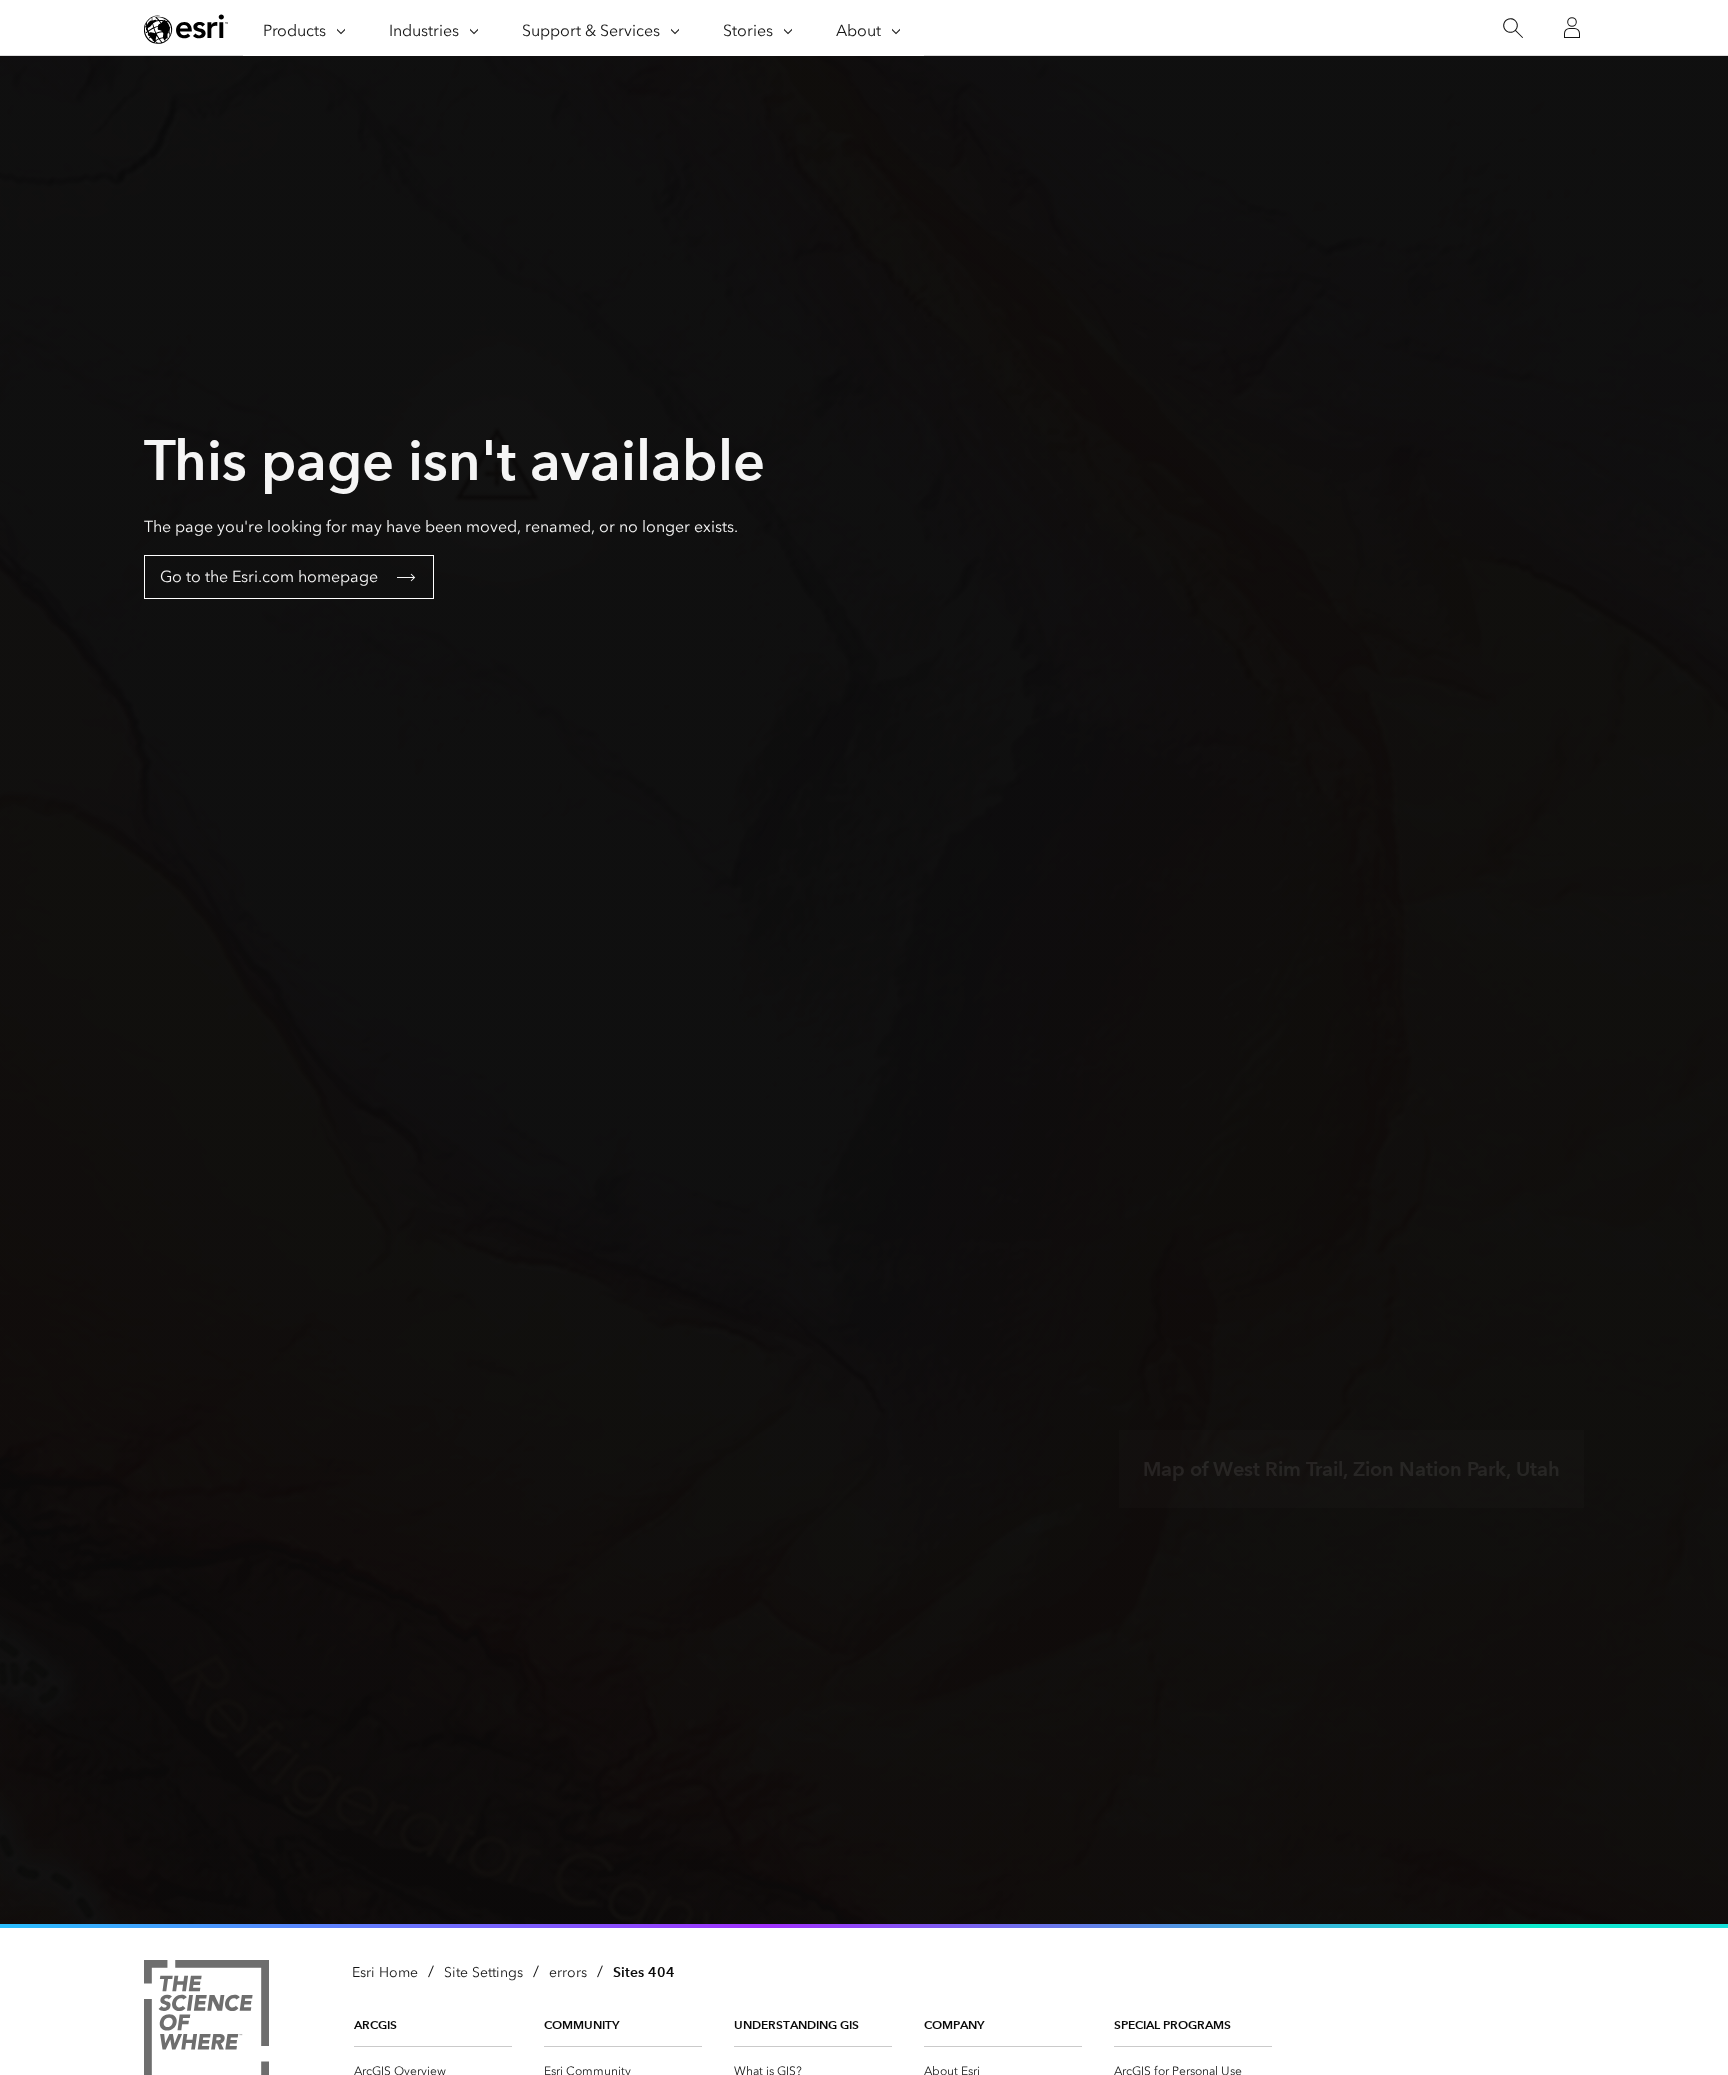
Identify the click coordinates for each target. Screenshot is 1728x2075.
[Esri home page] (186, 29)
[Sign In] (1572, 28)
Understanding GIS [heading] (796, 2024)
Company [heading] (954, 2024)
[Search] (1512, 28)
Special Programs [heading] (1172, 2024)
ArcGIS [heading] (375, 2024)
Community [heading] (581, 2024)
